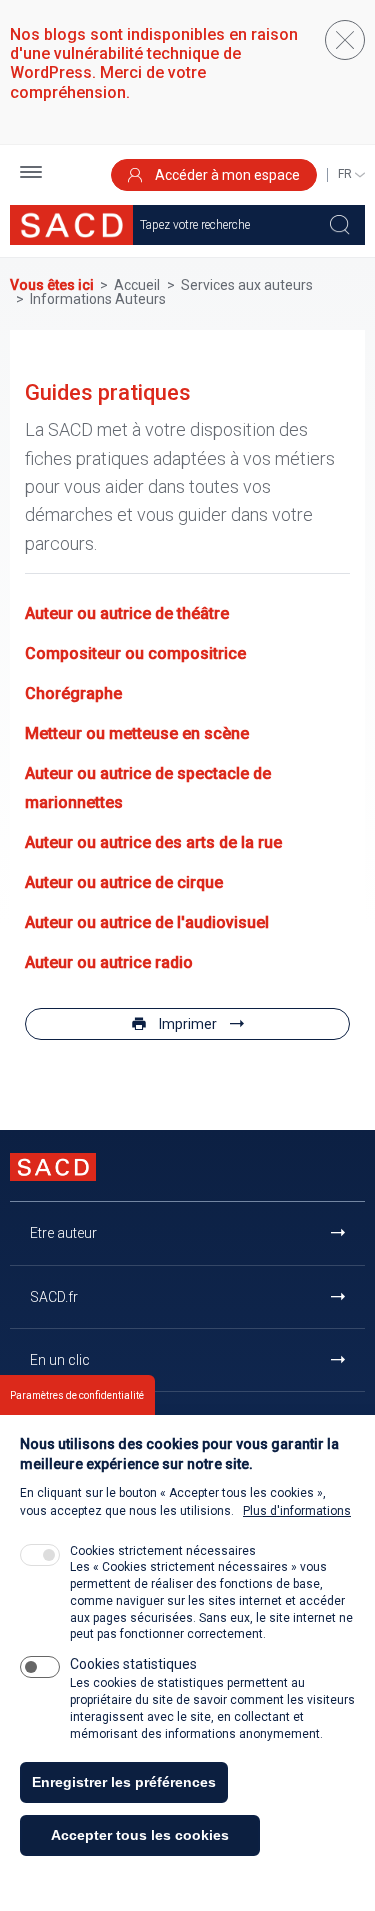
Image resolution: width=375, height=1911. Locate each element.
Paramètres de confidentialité (77, 1395)
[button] (31, 174)
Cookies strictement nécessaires (163, 1551)
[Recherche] (340, 225)
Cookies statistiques (133, 1664)
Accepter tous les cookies (140, 1835)
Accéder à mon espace (226, 175)
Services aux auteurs (247, 285)
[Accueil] (71, 225)
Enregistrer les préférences (124, 1782)
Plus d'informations (297, 1511)
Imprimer (188, 1024)
